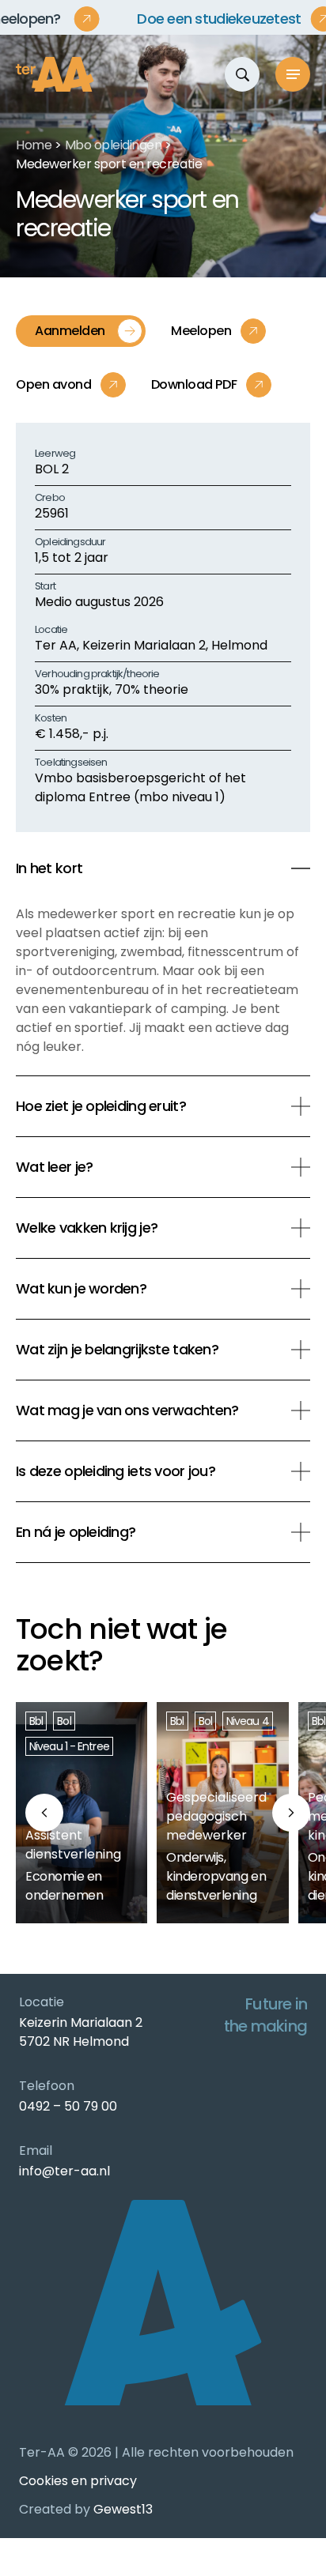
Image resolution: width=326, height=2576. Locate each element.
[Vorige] (44, 1813)
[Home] (55, 74)
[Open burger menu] (293, 74)
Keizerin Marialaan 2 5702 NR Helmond (81, 2032)
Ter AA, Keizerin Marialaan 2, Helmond (151, 645)
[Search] (242, 74)
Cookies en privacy (78, 2481)
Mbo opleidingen (114, 145)
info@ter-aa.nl (64, 2171)
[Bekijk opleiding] (81, 1813)
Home (34, 145)
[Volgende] (291, 1813)
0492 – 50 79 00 (68, 2106)
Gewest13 (123, 2509)
